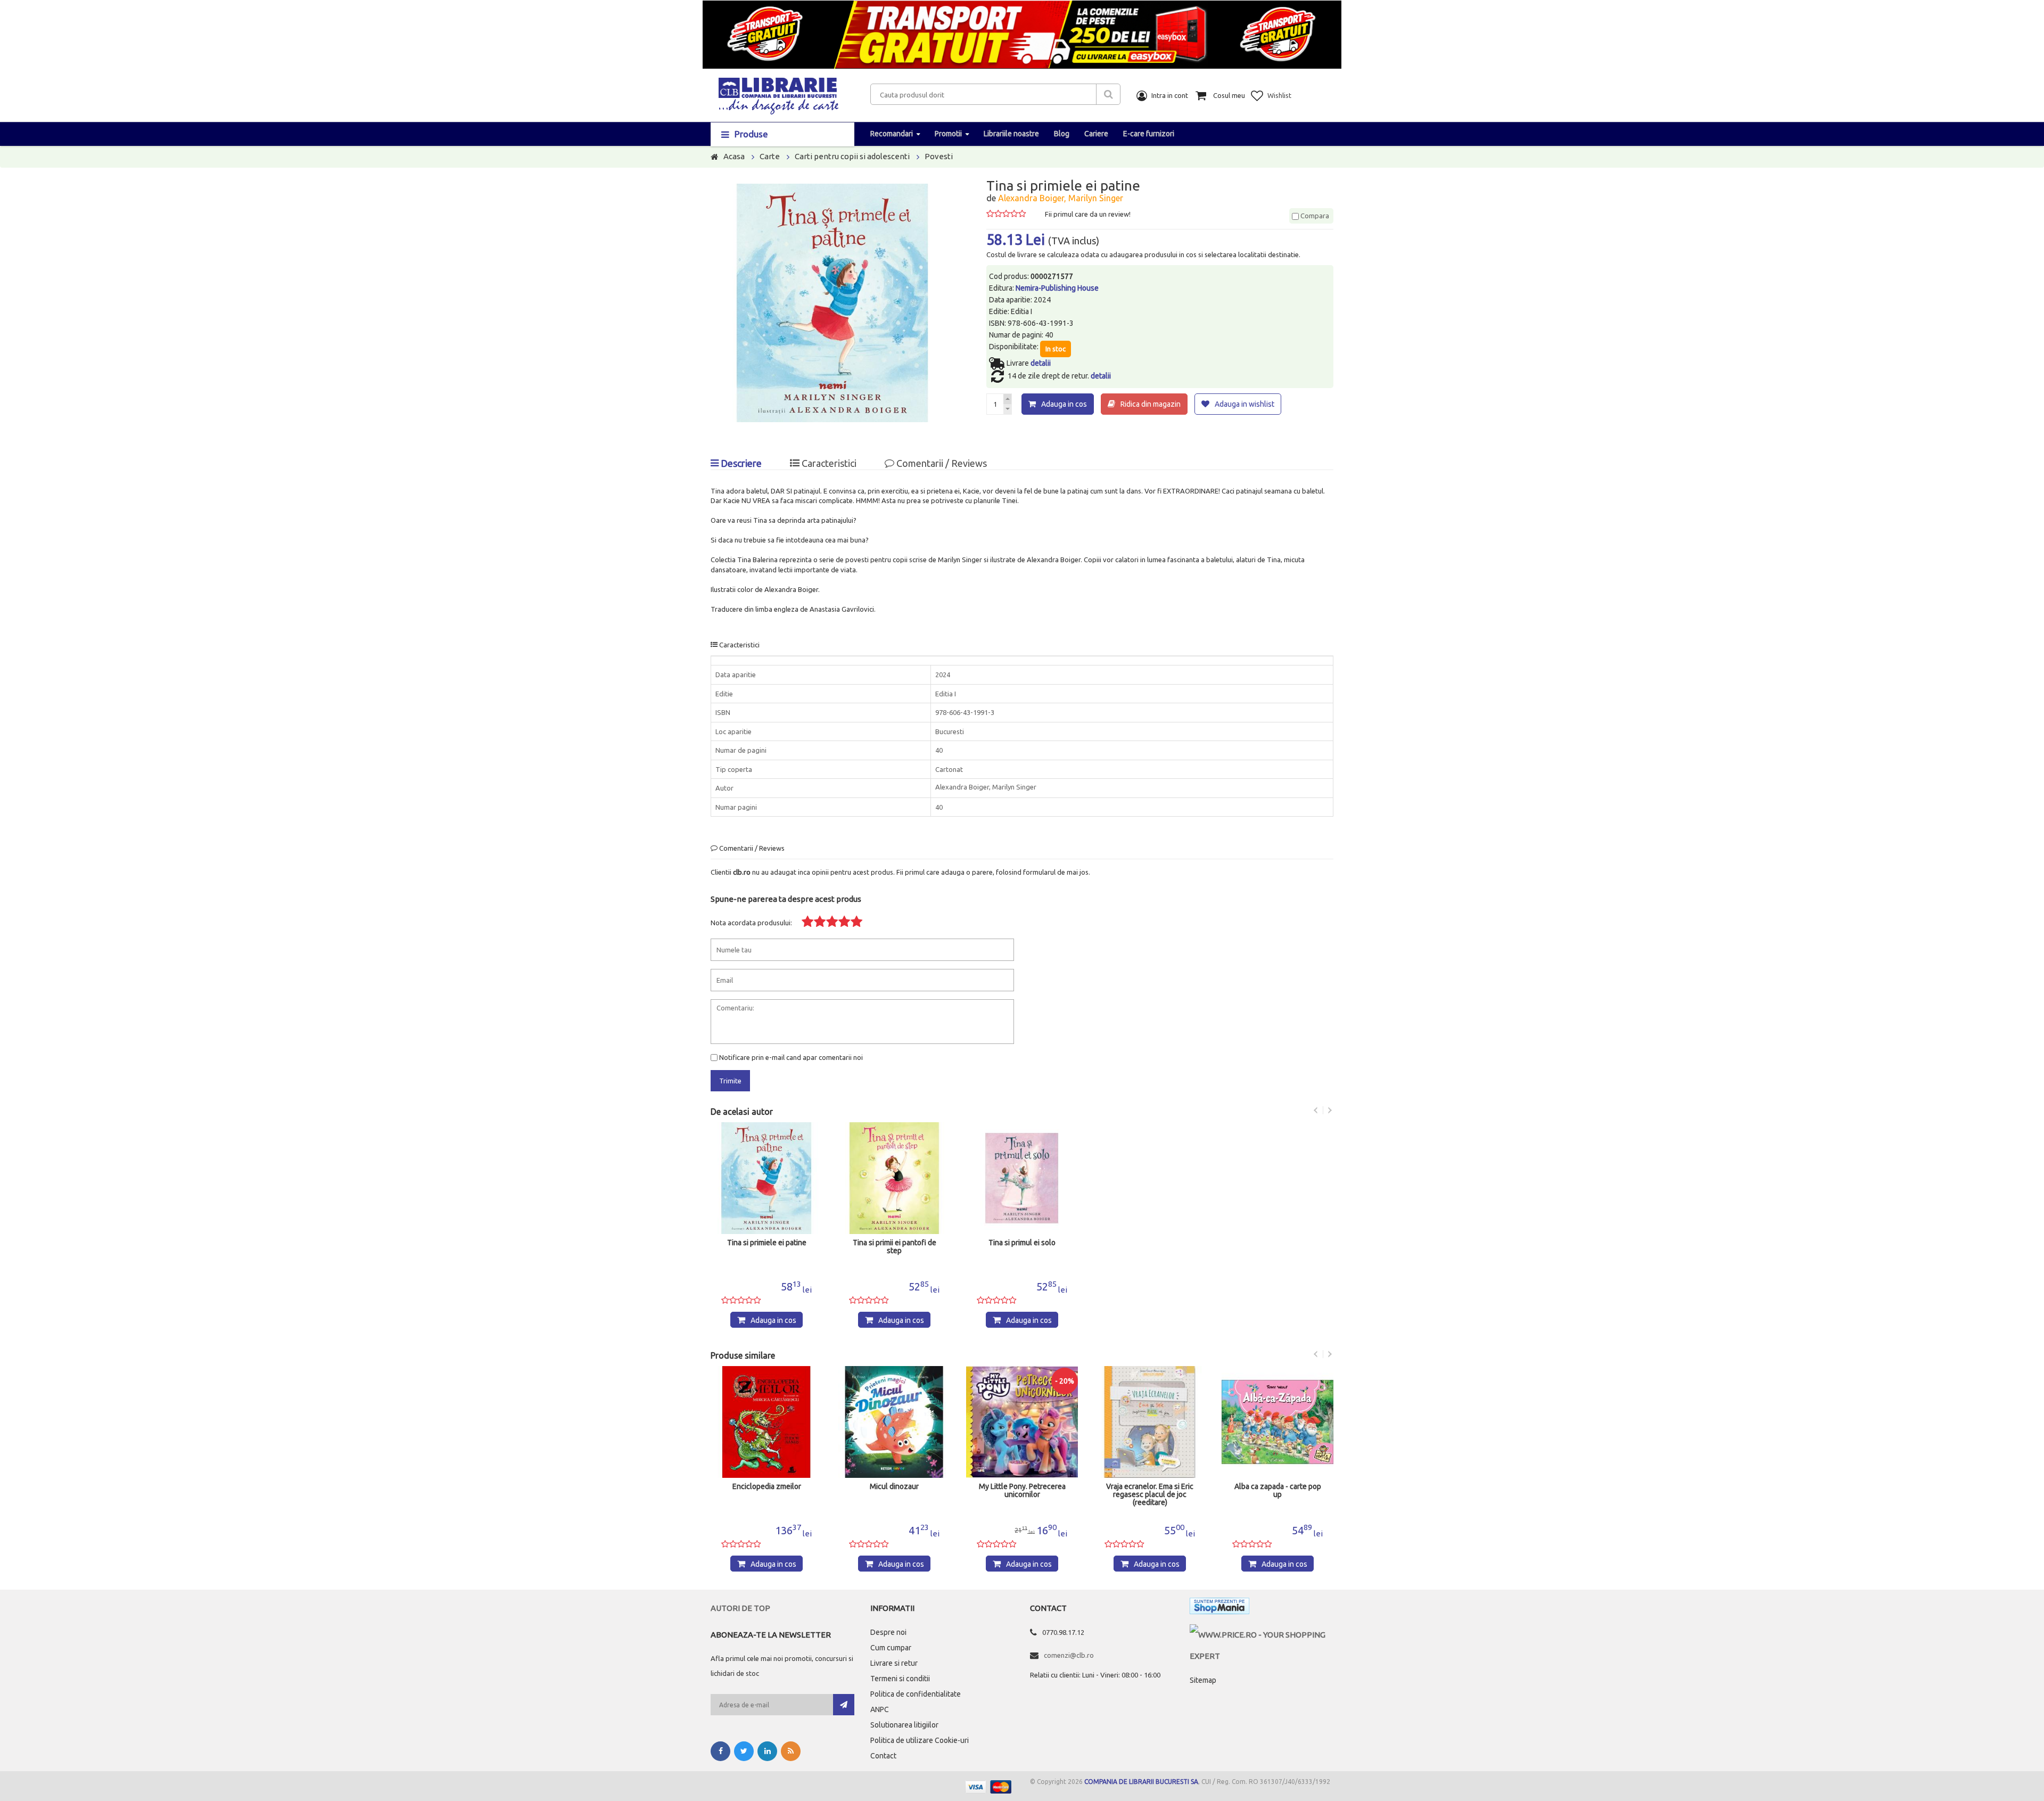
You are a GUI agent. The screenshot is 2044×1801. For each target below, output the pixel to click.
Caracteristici (828, 463)
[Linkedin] (767, 1751)
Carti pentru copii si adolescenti (852, 156)
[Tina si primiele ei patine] (767, 1178)
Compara (1314, 216)
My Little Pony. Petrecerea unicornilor (895, 1491)
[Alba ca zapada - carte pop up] (1150, 1422)
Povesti (939, 156)
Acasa (734, 156)
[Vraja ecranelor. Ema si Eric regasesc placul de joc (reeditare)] (1022, 1422)
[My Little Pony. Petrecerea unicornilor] (894, 1422)
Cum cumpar (891, 1648)
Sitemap (1203, 1680)
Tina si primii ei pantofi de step (895, 1247)
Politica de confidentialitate (916, 1694)
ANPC (880, 1709)
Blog (1062, 134)
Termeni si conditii (900, 1679)
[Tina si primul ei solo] (1022, 1178)
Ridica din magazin (1151, 404)
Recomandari (892, 134)
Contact (883, 1756)
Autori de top (740, 1608)
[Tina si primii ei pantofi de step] (894, 1178)
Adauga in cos (1064, 404)
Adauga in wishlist (1244, 404)
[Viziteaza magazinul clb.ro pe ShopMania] (1219, 1608)
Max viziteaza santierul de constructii (1278, 1491)
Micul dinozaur (767, 1487)
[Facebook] (720, 1751)
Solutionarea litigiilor (904, 1725)
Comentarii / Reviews (941, 463)
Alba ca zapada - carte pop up (1150, 1491)
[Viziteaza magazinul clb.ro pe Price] (1262, 1635)
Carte (770, 156)
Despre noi (888, 1632)
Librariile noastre (1011, 134)
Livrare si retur (894, 1663)
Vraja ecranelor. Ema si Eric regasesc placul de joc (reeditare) (1022, 1495)
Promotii (948, 134)
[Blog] (791, 1751)
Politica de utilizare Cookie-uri (920, 1740)
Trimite (730, 1081)
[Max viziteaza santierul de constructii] (1278, 1422)
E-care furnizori (1149, 134)
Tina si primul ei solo (1022, 1243)
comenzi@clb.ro (1069, 1655)
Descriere (740, 463)
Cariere (1096, 134)
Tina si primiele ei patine (767, 1243)
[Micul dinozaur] (767, 1422)
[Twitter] (744, 1751)
